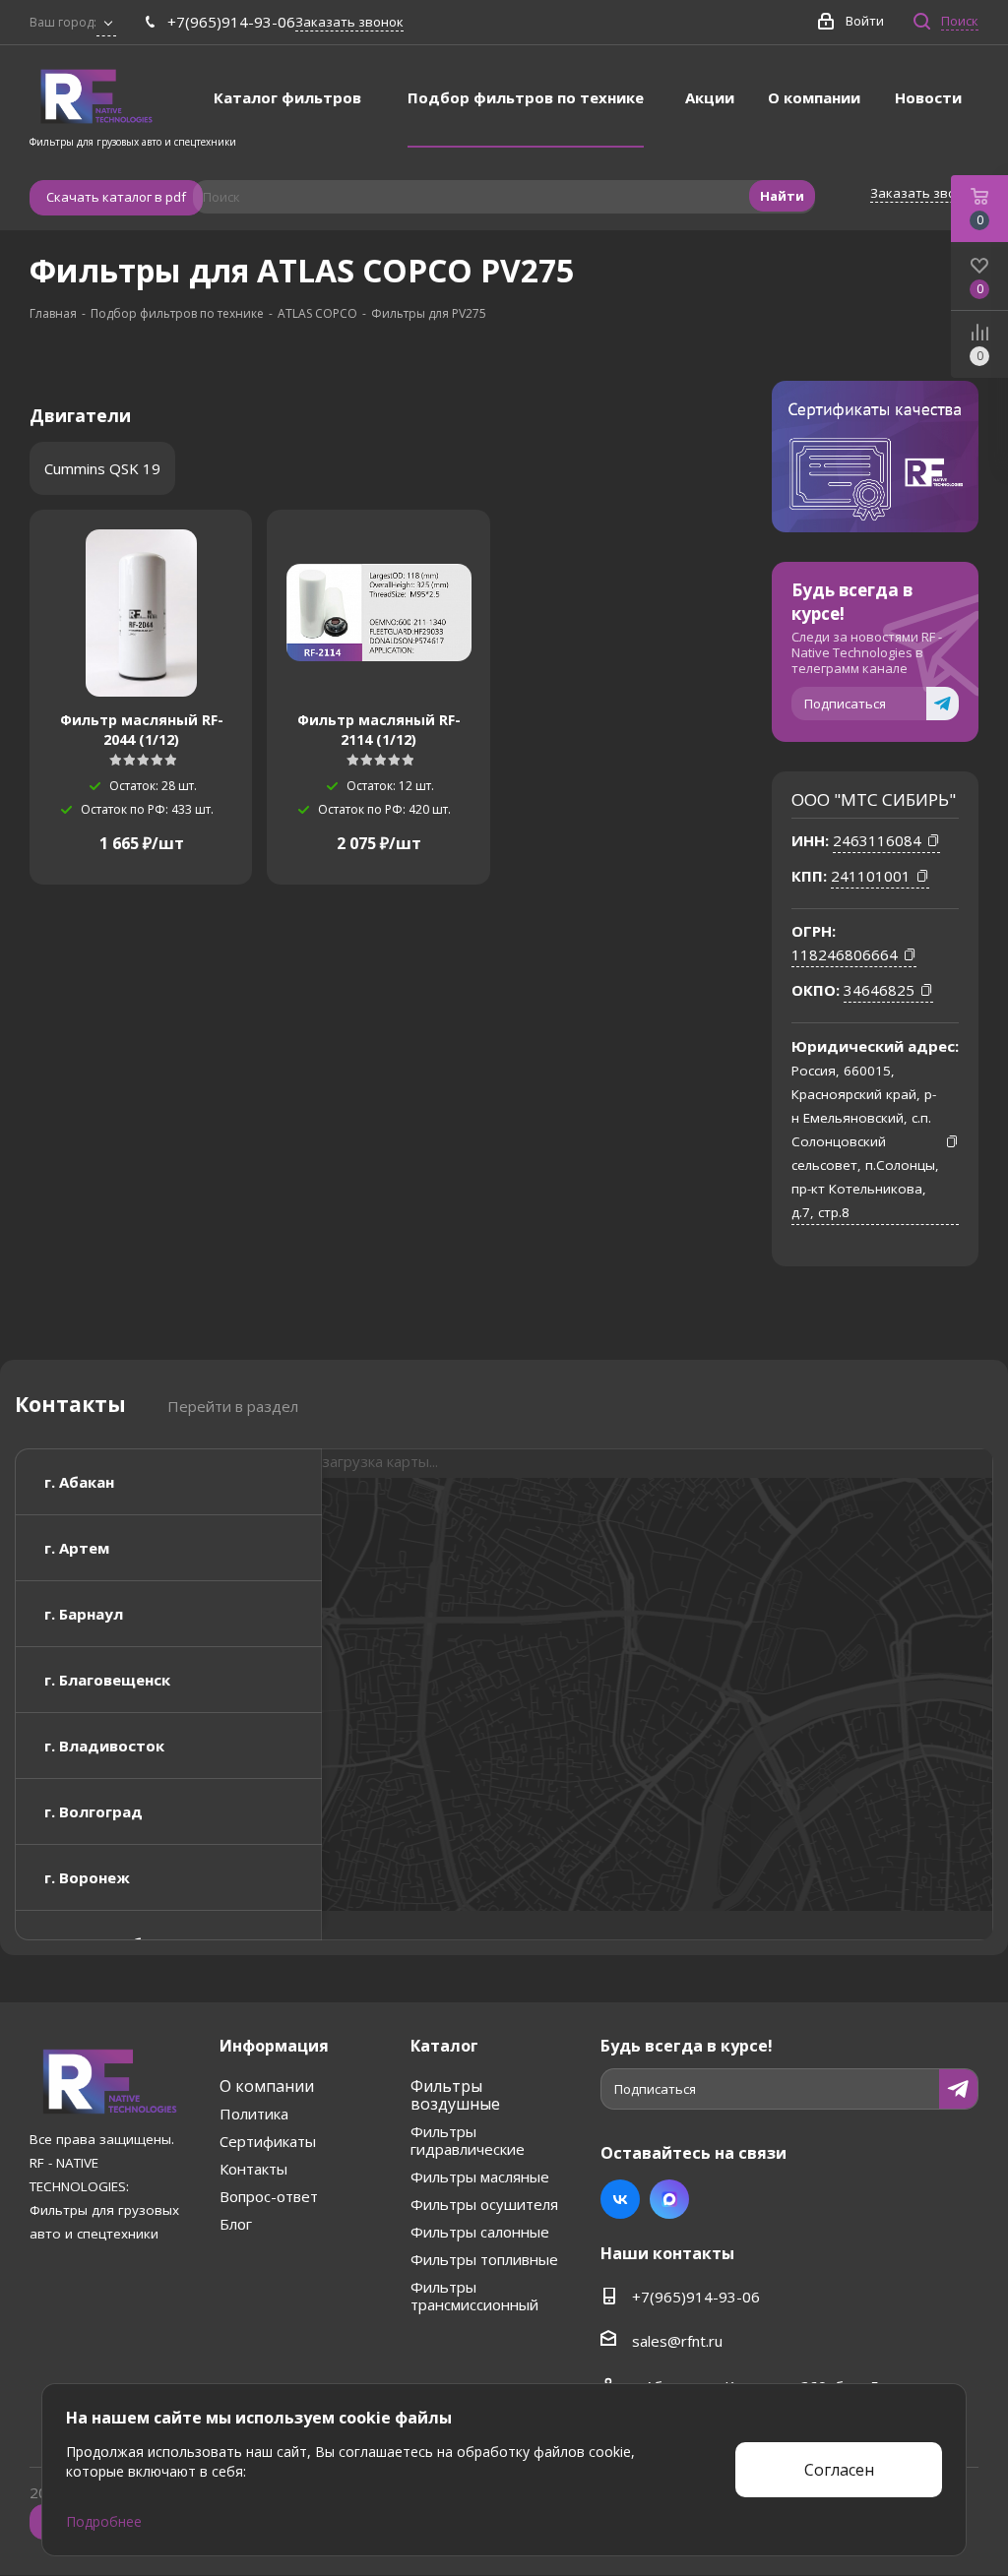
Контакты (253, 2169)
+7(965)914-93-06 (231, 22)
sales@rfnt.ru (677, 2341)
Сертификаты (268, 2141)
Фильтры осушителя (484, 2204)
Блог (236, 2224)
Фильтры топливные (484, 2259)
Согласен (839, 2470)
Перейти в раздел (233, 1406)
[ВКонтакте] (620, 2199)
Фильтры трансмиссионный (474, 2296)
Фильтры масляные (480, 2177)
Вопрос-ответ (269, 2196)
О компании (267, 2086)
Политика (254, 2114)
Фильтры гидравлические (468, 2140)
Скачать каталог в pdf (116, 197)
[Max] (669, 2199)
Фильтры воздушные (455, 2095)
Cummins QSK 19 (102, 468)
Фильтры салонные (480, 2232)
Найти (782, 196)
